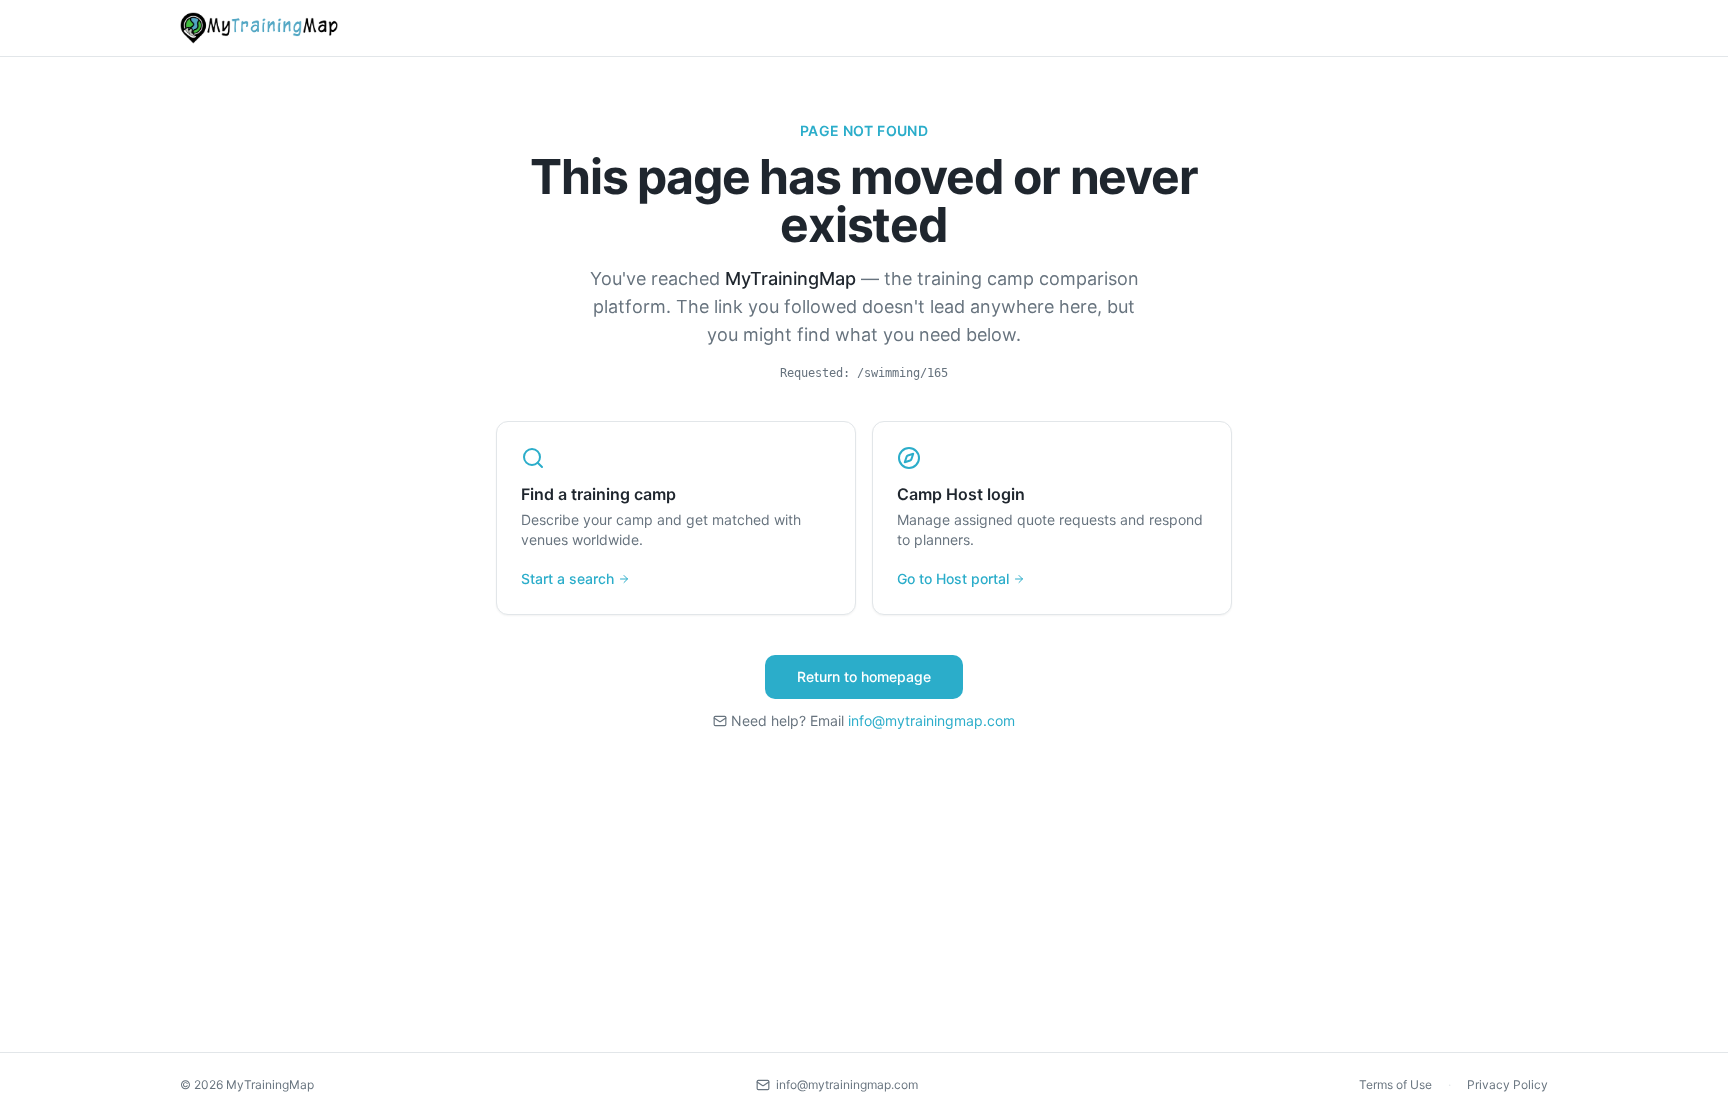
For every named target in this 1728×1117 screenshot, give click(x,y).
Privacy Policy (1507, 1084)
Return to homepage (864, 676)
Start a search (567, 578)
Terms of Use (1395, 1084)
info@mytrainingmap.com (931, 720)
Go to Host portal (953, 578)
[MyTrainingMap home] (259, 28)
